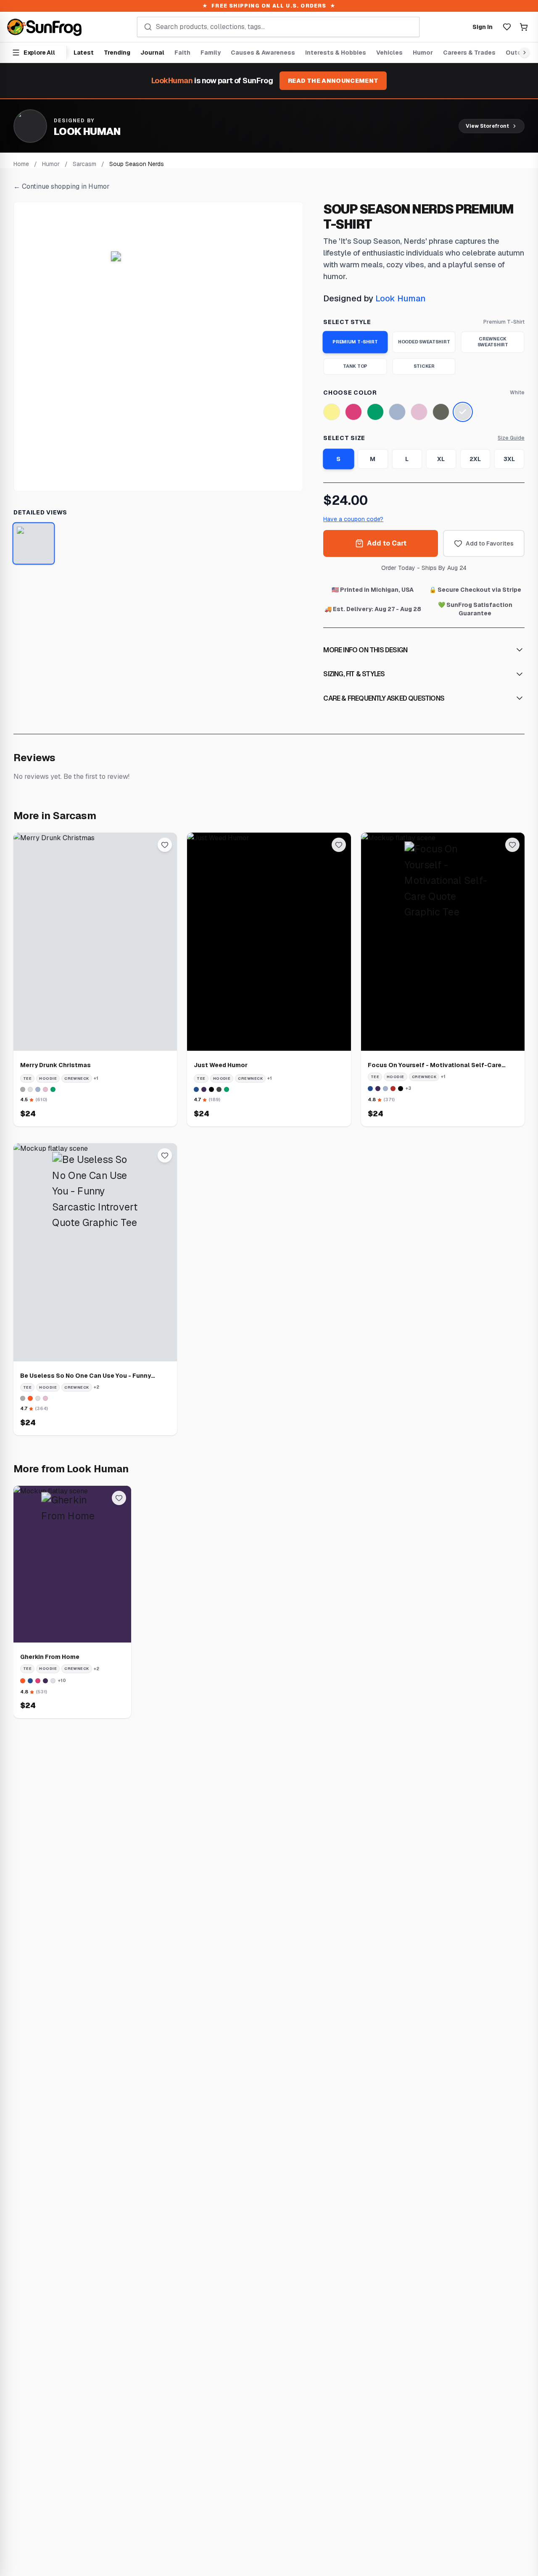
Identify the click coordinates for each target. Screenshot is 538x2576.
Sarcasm (84, 164)
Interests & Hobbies (336, 53)
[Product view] (34, 544)
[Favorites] (507, 27)
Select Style (347, 322)
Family (211, 53)
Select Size (344, 438)
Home (21, 164)
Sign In (483, 27)
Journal (152, 53)
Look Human (401, 298)
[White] (463, 412)
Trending (117, 53)
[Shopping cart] (524, 27)
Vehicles (389, 53)
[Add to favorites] (165, 845)
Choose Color (350, 393)
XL (441, 459)
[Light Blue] (397, 412)
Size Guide (511, 438)
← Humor (62, 186)
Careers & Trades (469, 53)
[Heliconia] (353, 412)
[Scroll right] (523, 53)
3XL (509, 459)
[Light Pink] (419, 412)
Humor (423, 53)
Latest (84, 53)
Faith (182, 53)
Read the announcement (333, 81)
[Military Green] (441, 412)
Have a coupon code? (353, 519)
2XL (475, 459)
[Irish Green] (375, 412)
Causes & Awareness (263, 53)
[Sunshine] (332, 412)
